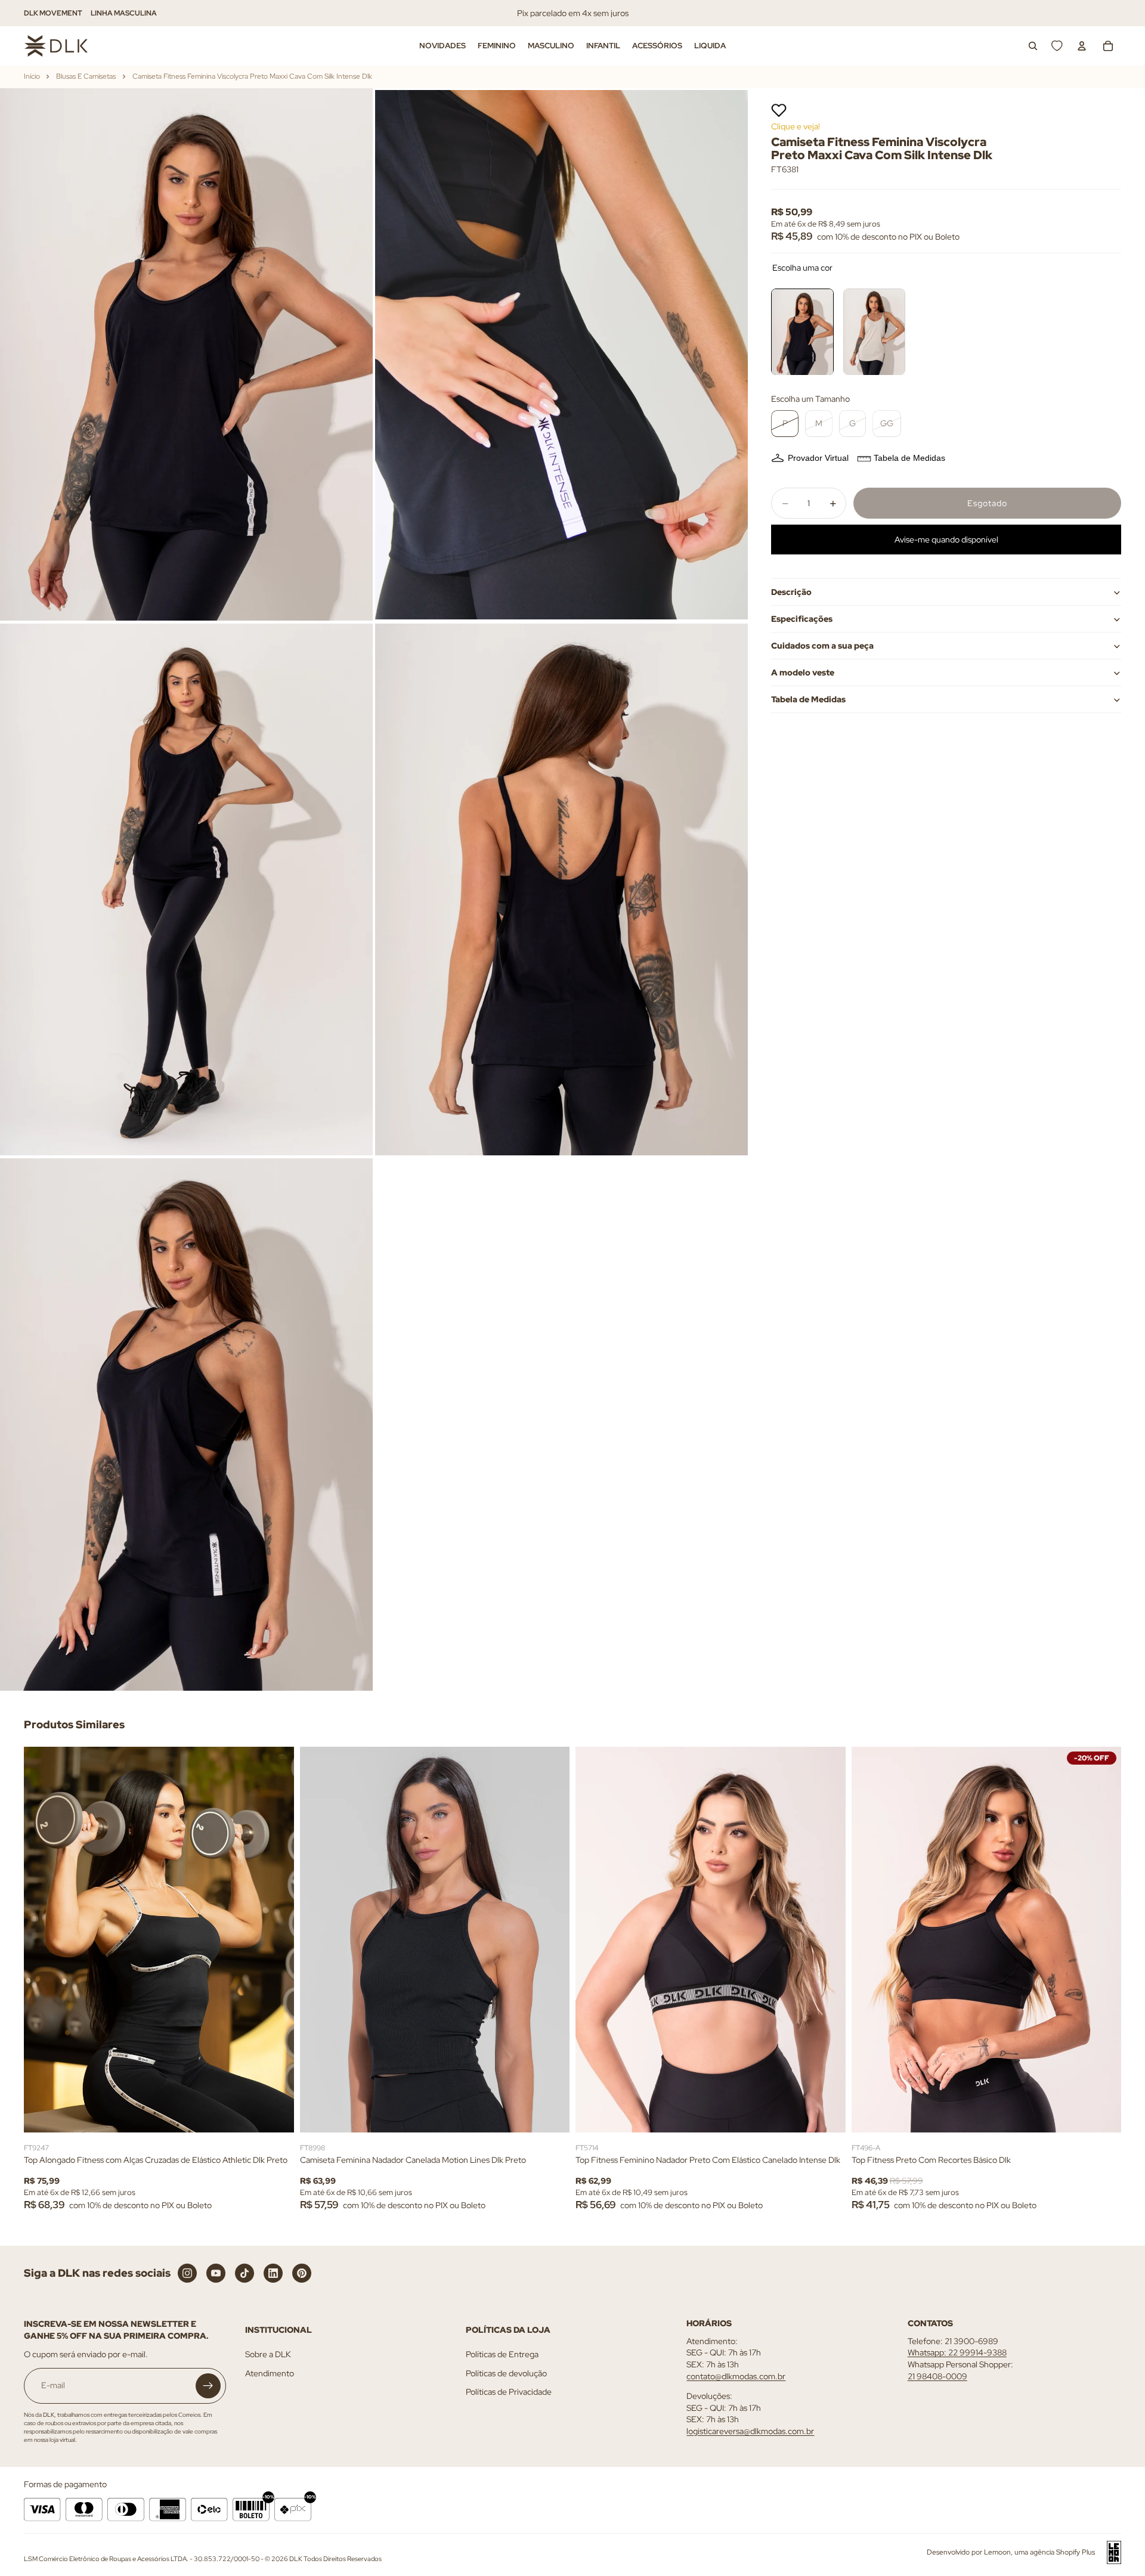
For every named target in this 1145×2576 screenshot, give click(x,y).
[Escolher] (276, 2114)
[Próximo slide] (276, 1939)
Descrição (791, 592)
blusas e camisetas (86, 76)
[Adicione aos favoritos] (779, 110)
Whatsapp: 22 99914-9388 (957, 2352)
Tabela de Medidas (909, 458)
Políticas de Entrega (502, 2354)
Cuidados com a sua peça (822, 646)
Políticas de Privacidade (509, 2392)
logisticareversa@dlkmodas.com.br (750, 2431)
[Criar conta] (208, 2386)
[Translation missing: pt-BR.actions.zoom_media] (186, 354)
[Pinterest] (302, 2273)
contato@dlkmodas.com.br (736, 2376)
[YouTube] (216, 2273)
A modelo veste (803, 672)
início (32, 76)
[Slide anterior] (42, 1939)
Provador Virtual (818, 458)
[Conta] (1082, 46)
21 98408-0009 (937, 2376)
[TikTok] (245, 2273)
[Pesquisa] (1033, 46)
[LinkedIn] (273, 2273)
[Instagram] (187, 2273)
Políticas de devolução (506, 2373)
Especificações (802, 619)
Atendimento (270, 2373)
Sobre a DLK (268, 2354)
